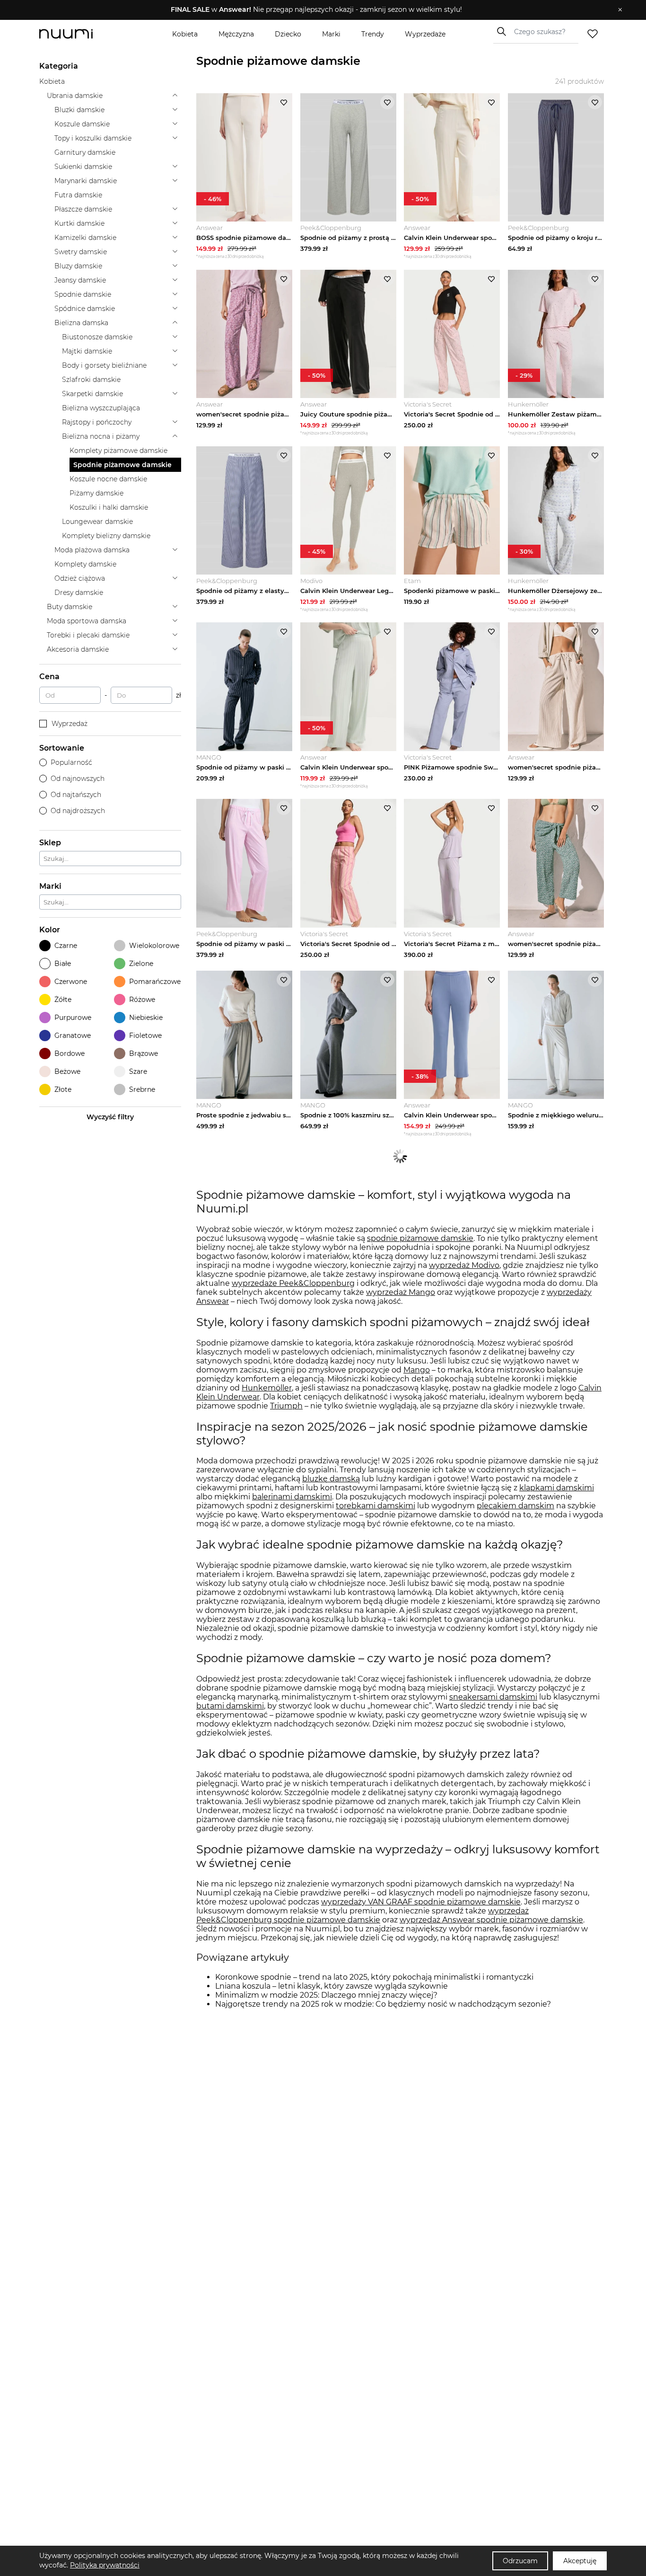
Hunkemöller (267, 1388)
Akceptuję (580, 2561)
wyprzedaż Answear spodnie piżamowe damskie (491, 1920)
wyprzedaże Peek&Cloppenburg (293, 1283)
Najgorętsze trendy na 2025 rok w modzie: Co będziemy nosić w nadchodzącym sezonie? (383, 2004)
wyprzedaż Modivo (464, 1265)
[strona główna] (82, 34)
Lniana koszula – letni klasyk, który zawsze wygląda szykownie (332, 1986)
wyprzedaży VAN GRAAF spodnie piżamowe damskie (421, 1902)
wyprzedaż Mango (401, 1292)
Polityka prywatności (105, 2565)
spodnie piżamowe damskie (420, 1238)
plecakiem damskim (515, 1506)
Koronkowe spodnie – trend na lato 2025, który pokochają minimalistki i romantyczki (374, 1977)
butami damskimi (230, 1706)
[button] (316, 10)
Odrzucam (520, 2561)
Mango (417, 1370)
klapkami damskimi (557, 1488)
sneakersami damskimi (493, 1697)
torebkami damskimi (375, 1506)
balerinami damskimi (292, 1497)
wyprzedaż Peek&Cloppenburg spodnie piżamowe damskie (362, 1915)
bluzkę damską (331, 1479)
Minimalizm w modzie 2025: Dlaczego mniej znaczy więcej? (326, 1995)
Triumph (286, 1406)
